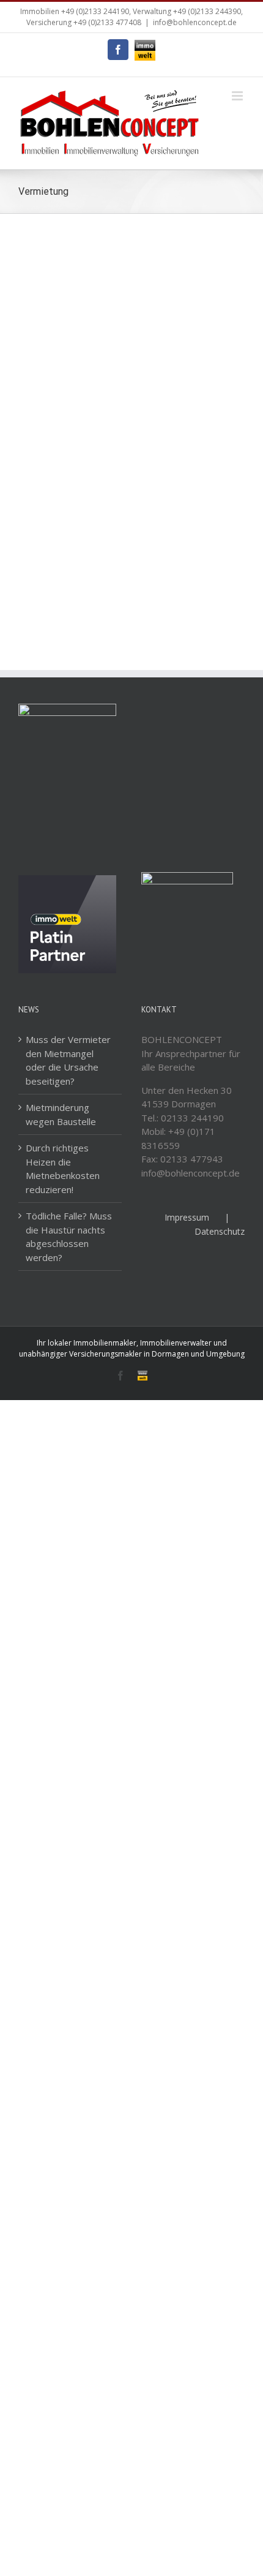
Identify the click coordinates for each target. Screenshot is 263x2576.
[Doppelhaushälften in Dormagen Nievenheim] (72, 521)
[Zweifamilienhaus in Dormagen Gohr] (191, 521)
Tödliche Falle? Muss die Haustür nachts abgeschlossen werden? (69, 1237)
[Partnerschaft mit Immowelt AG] (67, 882)
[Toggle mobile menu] (238, 96)
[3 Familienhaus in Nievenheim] (191, 254)
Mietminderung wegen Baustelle (61, 1114)
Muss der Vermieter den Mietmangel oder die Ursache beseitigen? (68, 1060)
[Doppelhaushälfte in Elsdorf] (72, 343)
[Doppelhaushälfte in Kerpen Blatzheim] (72, 254)
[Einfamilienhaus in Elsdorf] (72, 432)
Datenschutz (220, 1231)
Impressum (187, 1217)
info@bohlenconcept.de (195, 22)
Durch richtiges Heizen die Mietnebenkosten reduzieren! (63, 1169)
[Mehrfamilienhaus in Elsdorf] (191, 432)
